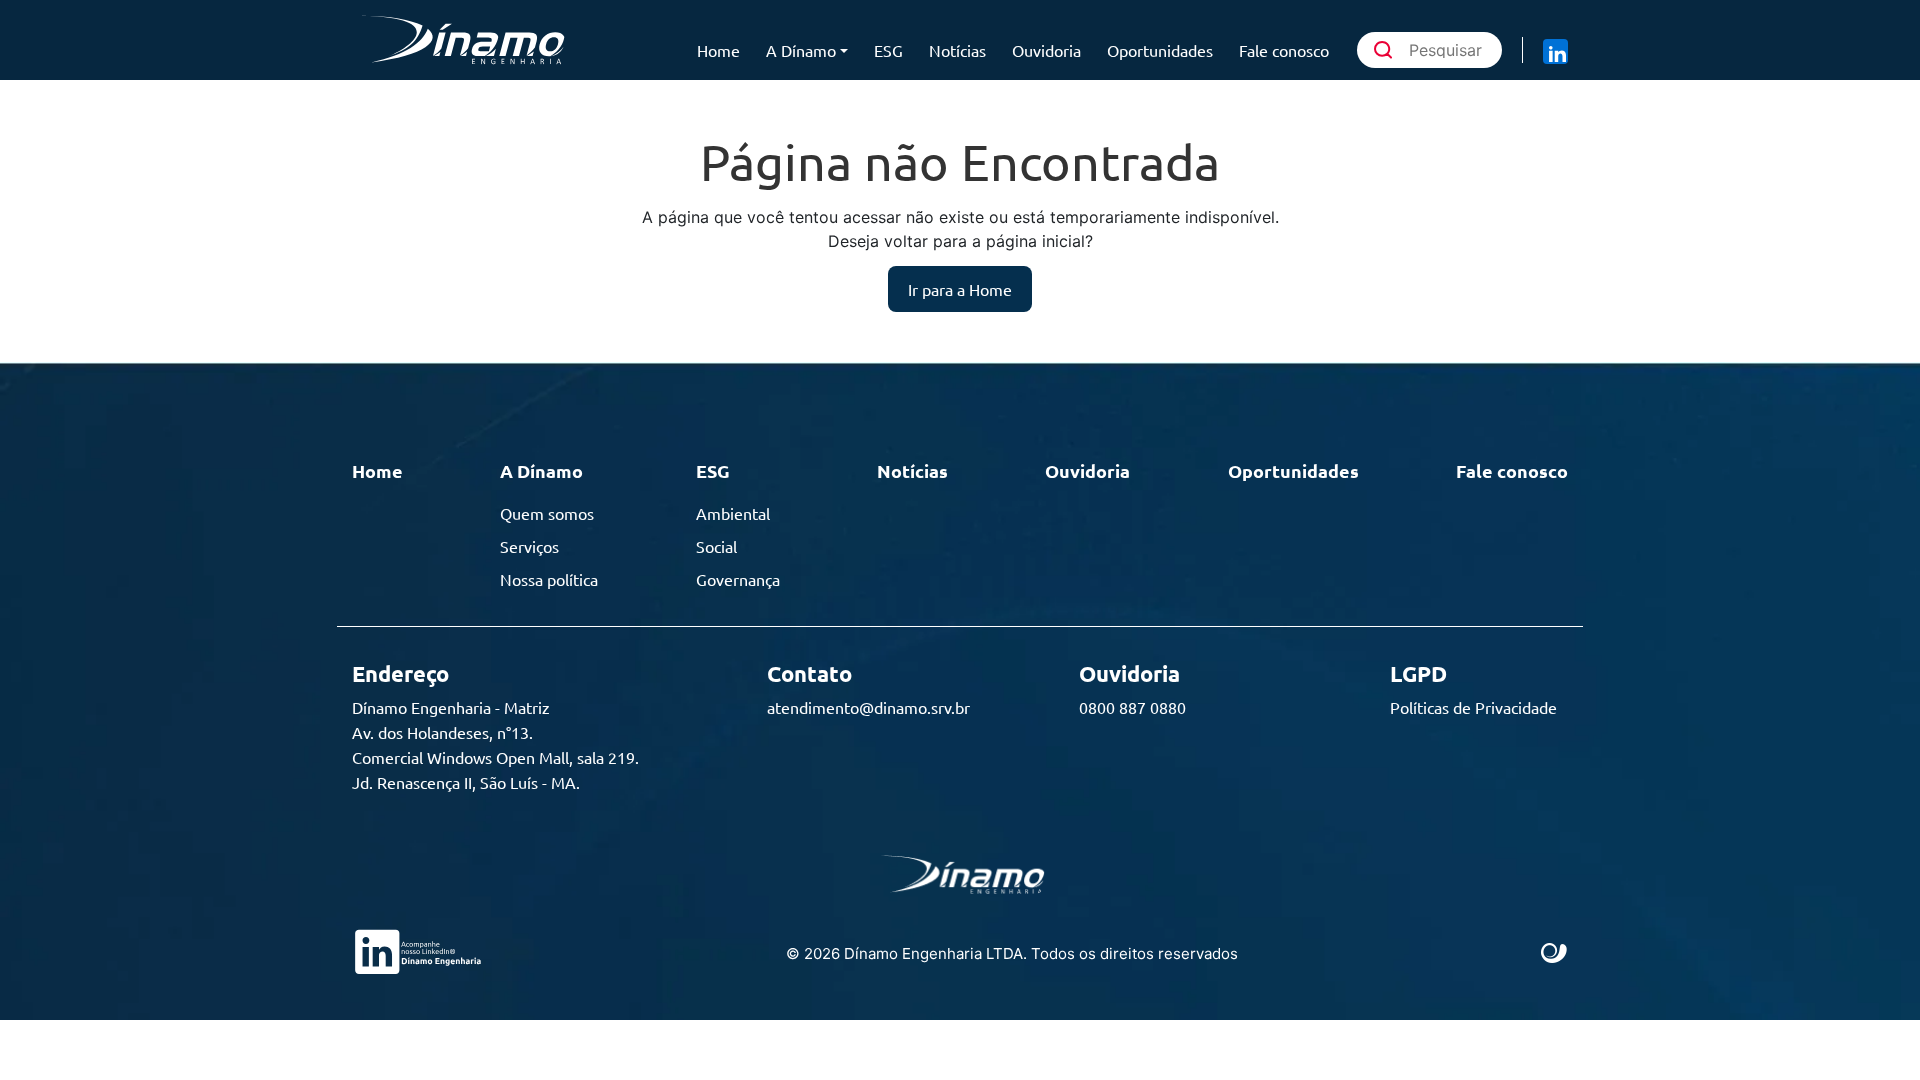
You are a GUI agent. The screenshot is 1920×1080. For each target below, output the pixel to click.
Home (718, 50)
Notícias (957, 50)
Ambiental (733, 513)
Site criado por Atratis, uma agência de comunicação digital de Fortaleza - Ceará (1554, 954)
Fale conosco (1284, 50)
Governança (738, 579)
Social (716, 546)
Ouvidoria (1046, 50)
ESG (888, 50)
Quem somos (547, 513)
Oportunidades (1160, 50)
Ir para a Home (960, 289)
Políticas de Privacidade (1473, 707)
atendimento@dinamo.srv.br (868, 707)
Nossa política (549, 579)
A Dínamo (801, 50)
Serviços (529, 546)
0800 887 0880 (1132, 707)
